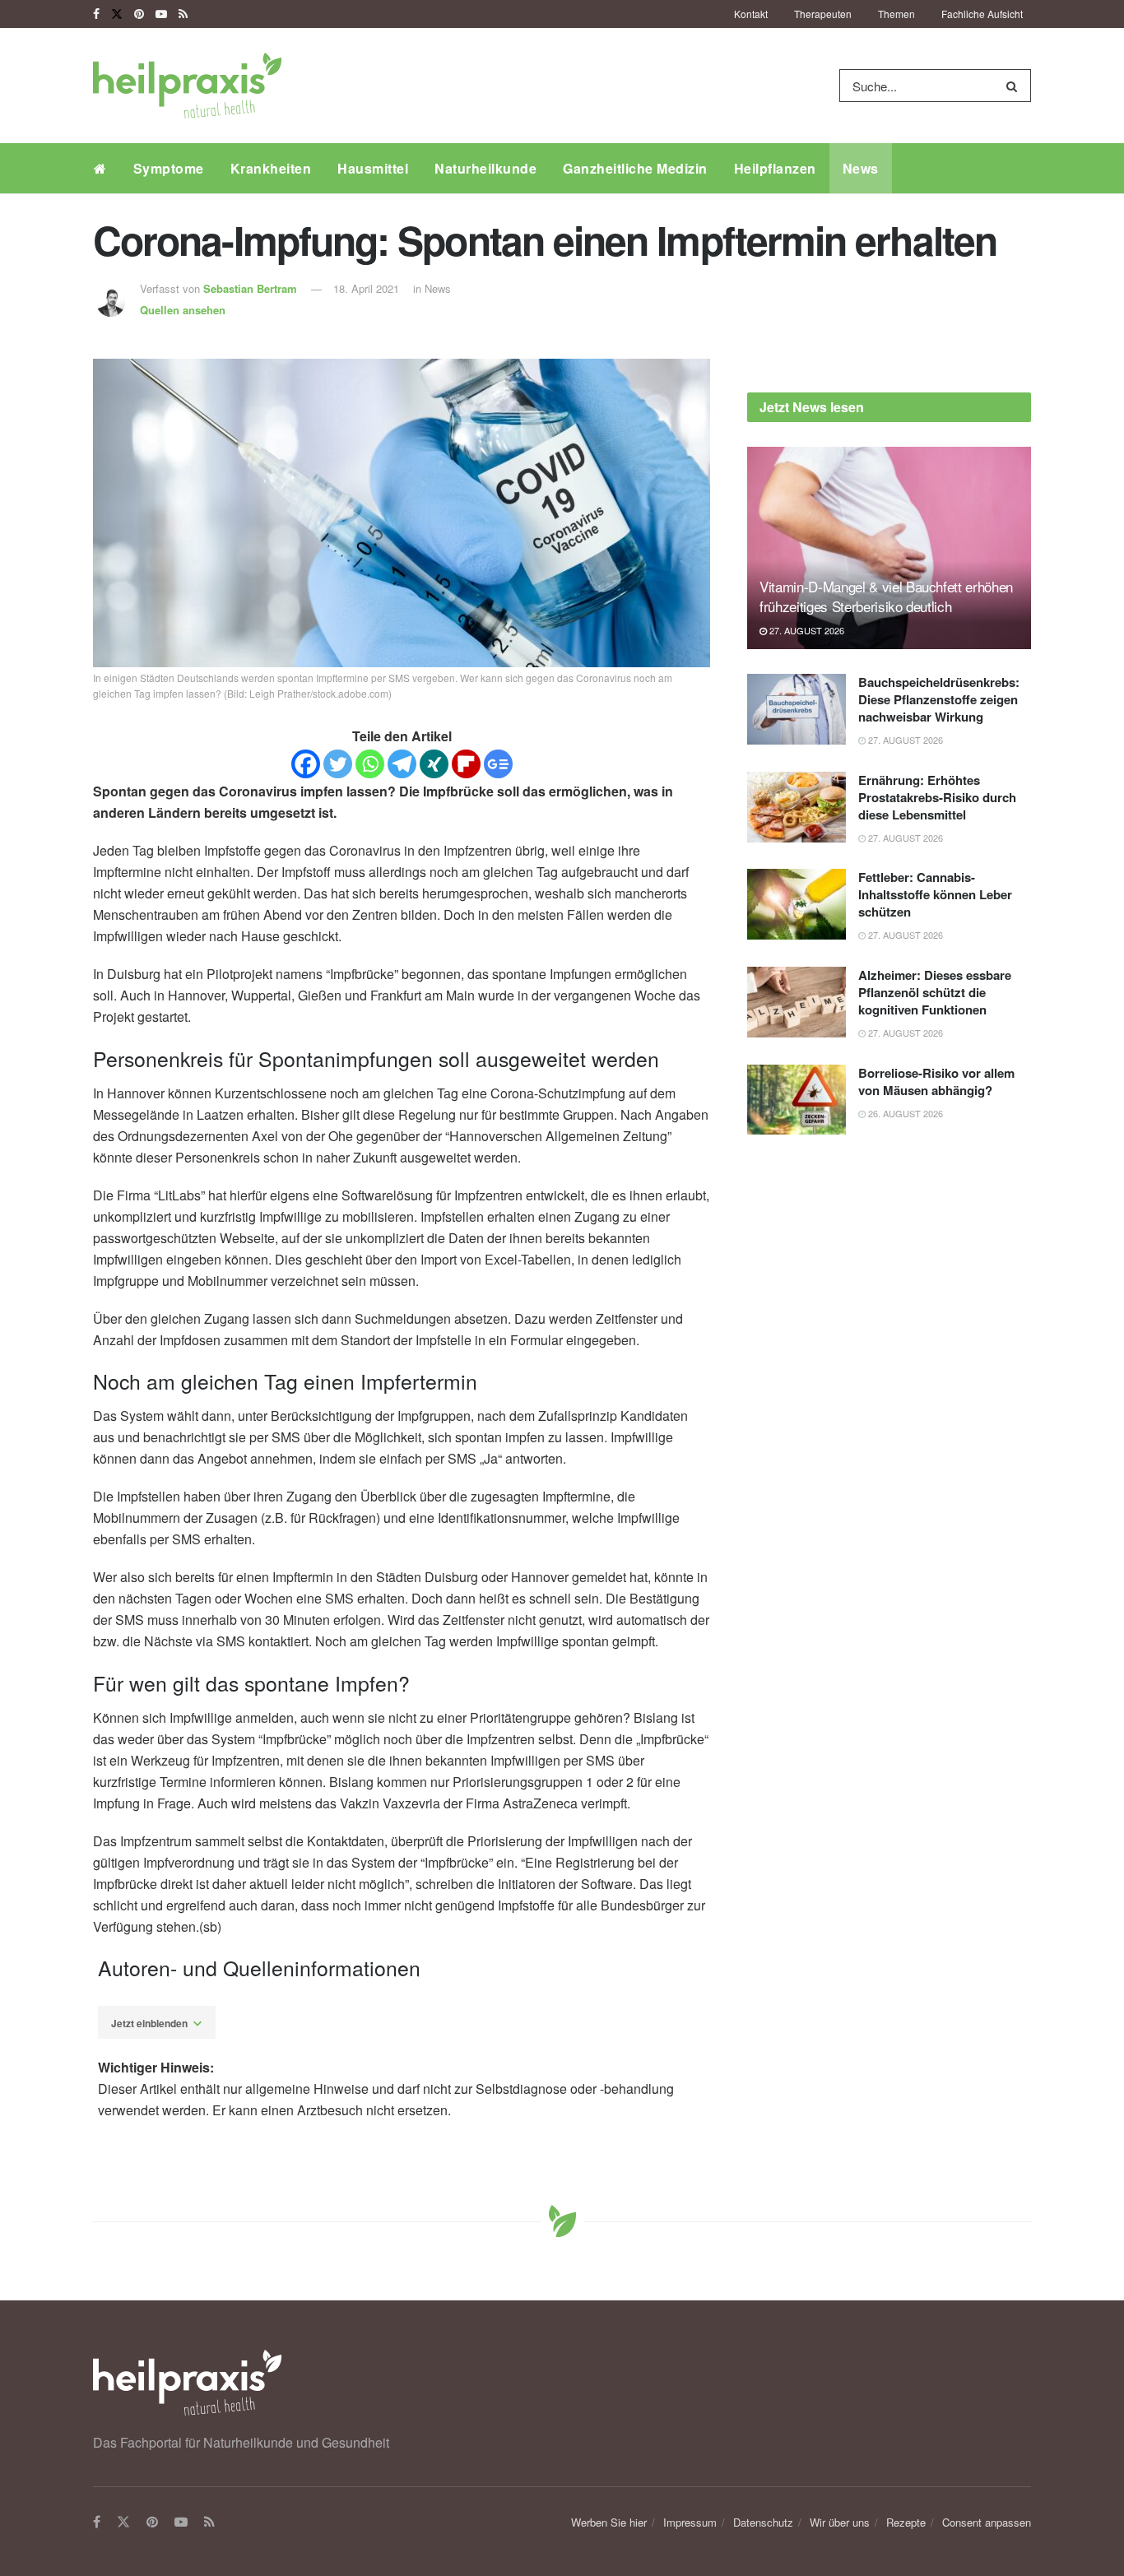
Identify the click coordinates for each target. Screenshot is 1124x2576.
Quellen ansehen (183, 310)
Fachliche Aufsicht (982, 14)
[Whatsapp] (370, 764)
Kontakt (751, 14)
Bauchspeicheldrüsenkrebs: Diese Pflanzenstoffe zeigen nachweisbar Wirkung (939, 699)
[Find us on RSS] (183, 14)
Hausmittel (373, 168)
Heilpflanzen (775, 168)
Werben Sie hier (609, 2522)
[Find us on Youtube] (161, 14)
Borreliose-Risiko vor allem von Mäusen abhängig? (936, 1081)
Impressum (690, 2522)
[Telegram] (402, 764)
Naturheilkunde (485, 168)
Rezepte (906, 2522)
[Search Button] (1015, 86)
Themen (896, 14)
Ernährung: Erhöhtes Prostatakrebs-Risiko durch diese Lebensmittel (937, 797)
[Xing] (434, 764)
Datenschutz (763, 2522)
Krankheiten (271, 168)
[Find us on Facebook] (96, 14)
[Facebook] (306, 764)
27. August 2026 (806, 630)
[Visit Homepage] (187, 86)
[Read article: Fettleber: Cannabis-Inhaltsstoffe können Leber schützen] (797, 904)
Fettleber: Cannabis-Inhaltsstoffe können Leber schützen (935, 894)
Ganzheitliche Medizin (635, 168)
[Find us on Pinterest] (139, 14)
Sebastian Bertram (250, 288)
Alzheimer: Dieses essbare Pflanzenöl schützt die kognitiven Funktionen (935, 992)
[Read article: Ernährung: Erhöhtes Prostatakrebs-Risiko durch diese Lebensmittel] (797, 807)
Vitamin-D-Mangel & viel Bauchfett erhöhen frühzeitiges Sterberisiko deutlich (886, 596)
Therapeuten (823, 14)
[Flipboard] (466, 764)
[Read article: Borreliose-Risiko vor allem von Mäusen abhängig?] (797, 1100)
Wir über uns (840, 2522)
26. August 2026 (904, 1113)
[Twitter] (338, 764)
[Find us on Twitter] (117, 14)
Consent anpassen (987, 2522)
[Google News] (498, 764)
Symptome (169, 168)
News (861, 168)
